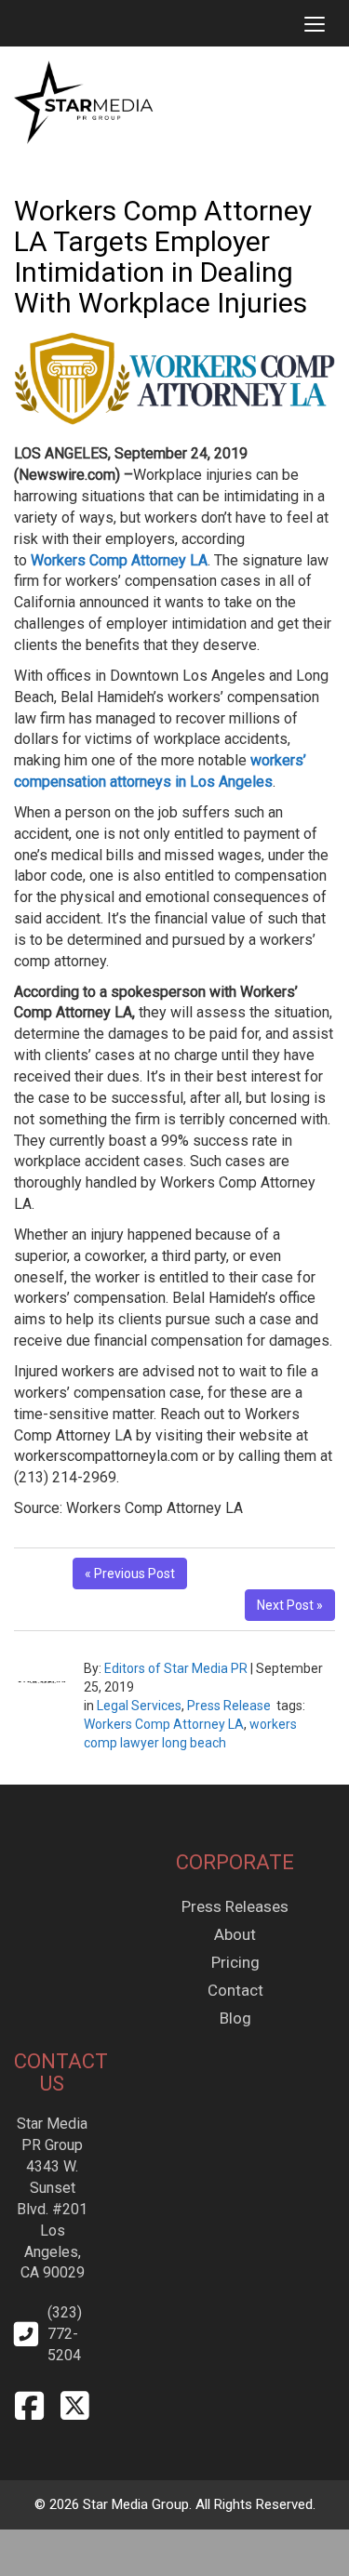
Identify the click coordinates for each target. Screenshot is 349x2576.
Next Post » (290, 1605)
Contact (235, 1990)
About (235, 1934)
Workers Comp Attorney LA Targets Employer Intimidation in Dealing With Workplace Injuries (163, 257)
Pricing (235, 1962)
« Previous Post (130, 1573)
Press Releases (235, 1906)
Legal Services (139, 1706)
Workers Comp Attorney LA (164, 1724)
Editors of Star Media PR (176, 1668)
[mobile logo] (14, 23)
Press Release (229, 1706)
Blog (235, 2018)
